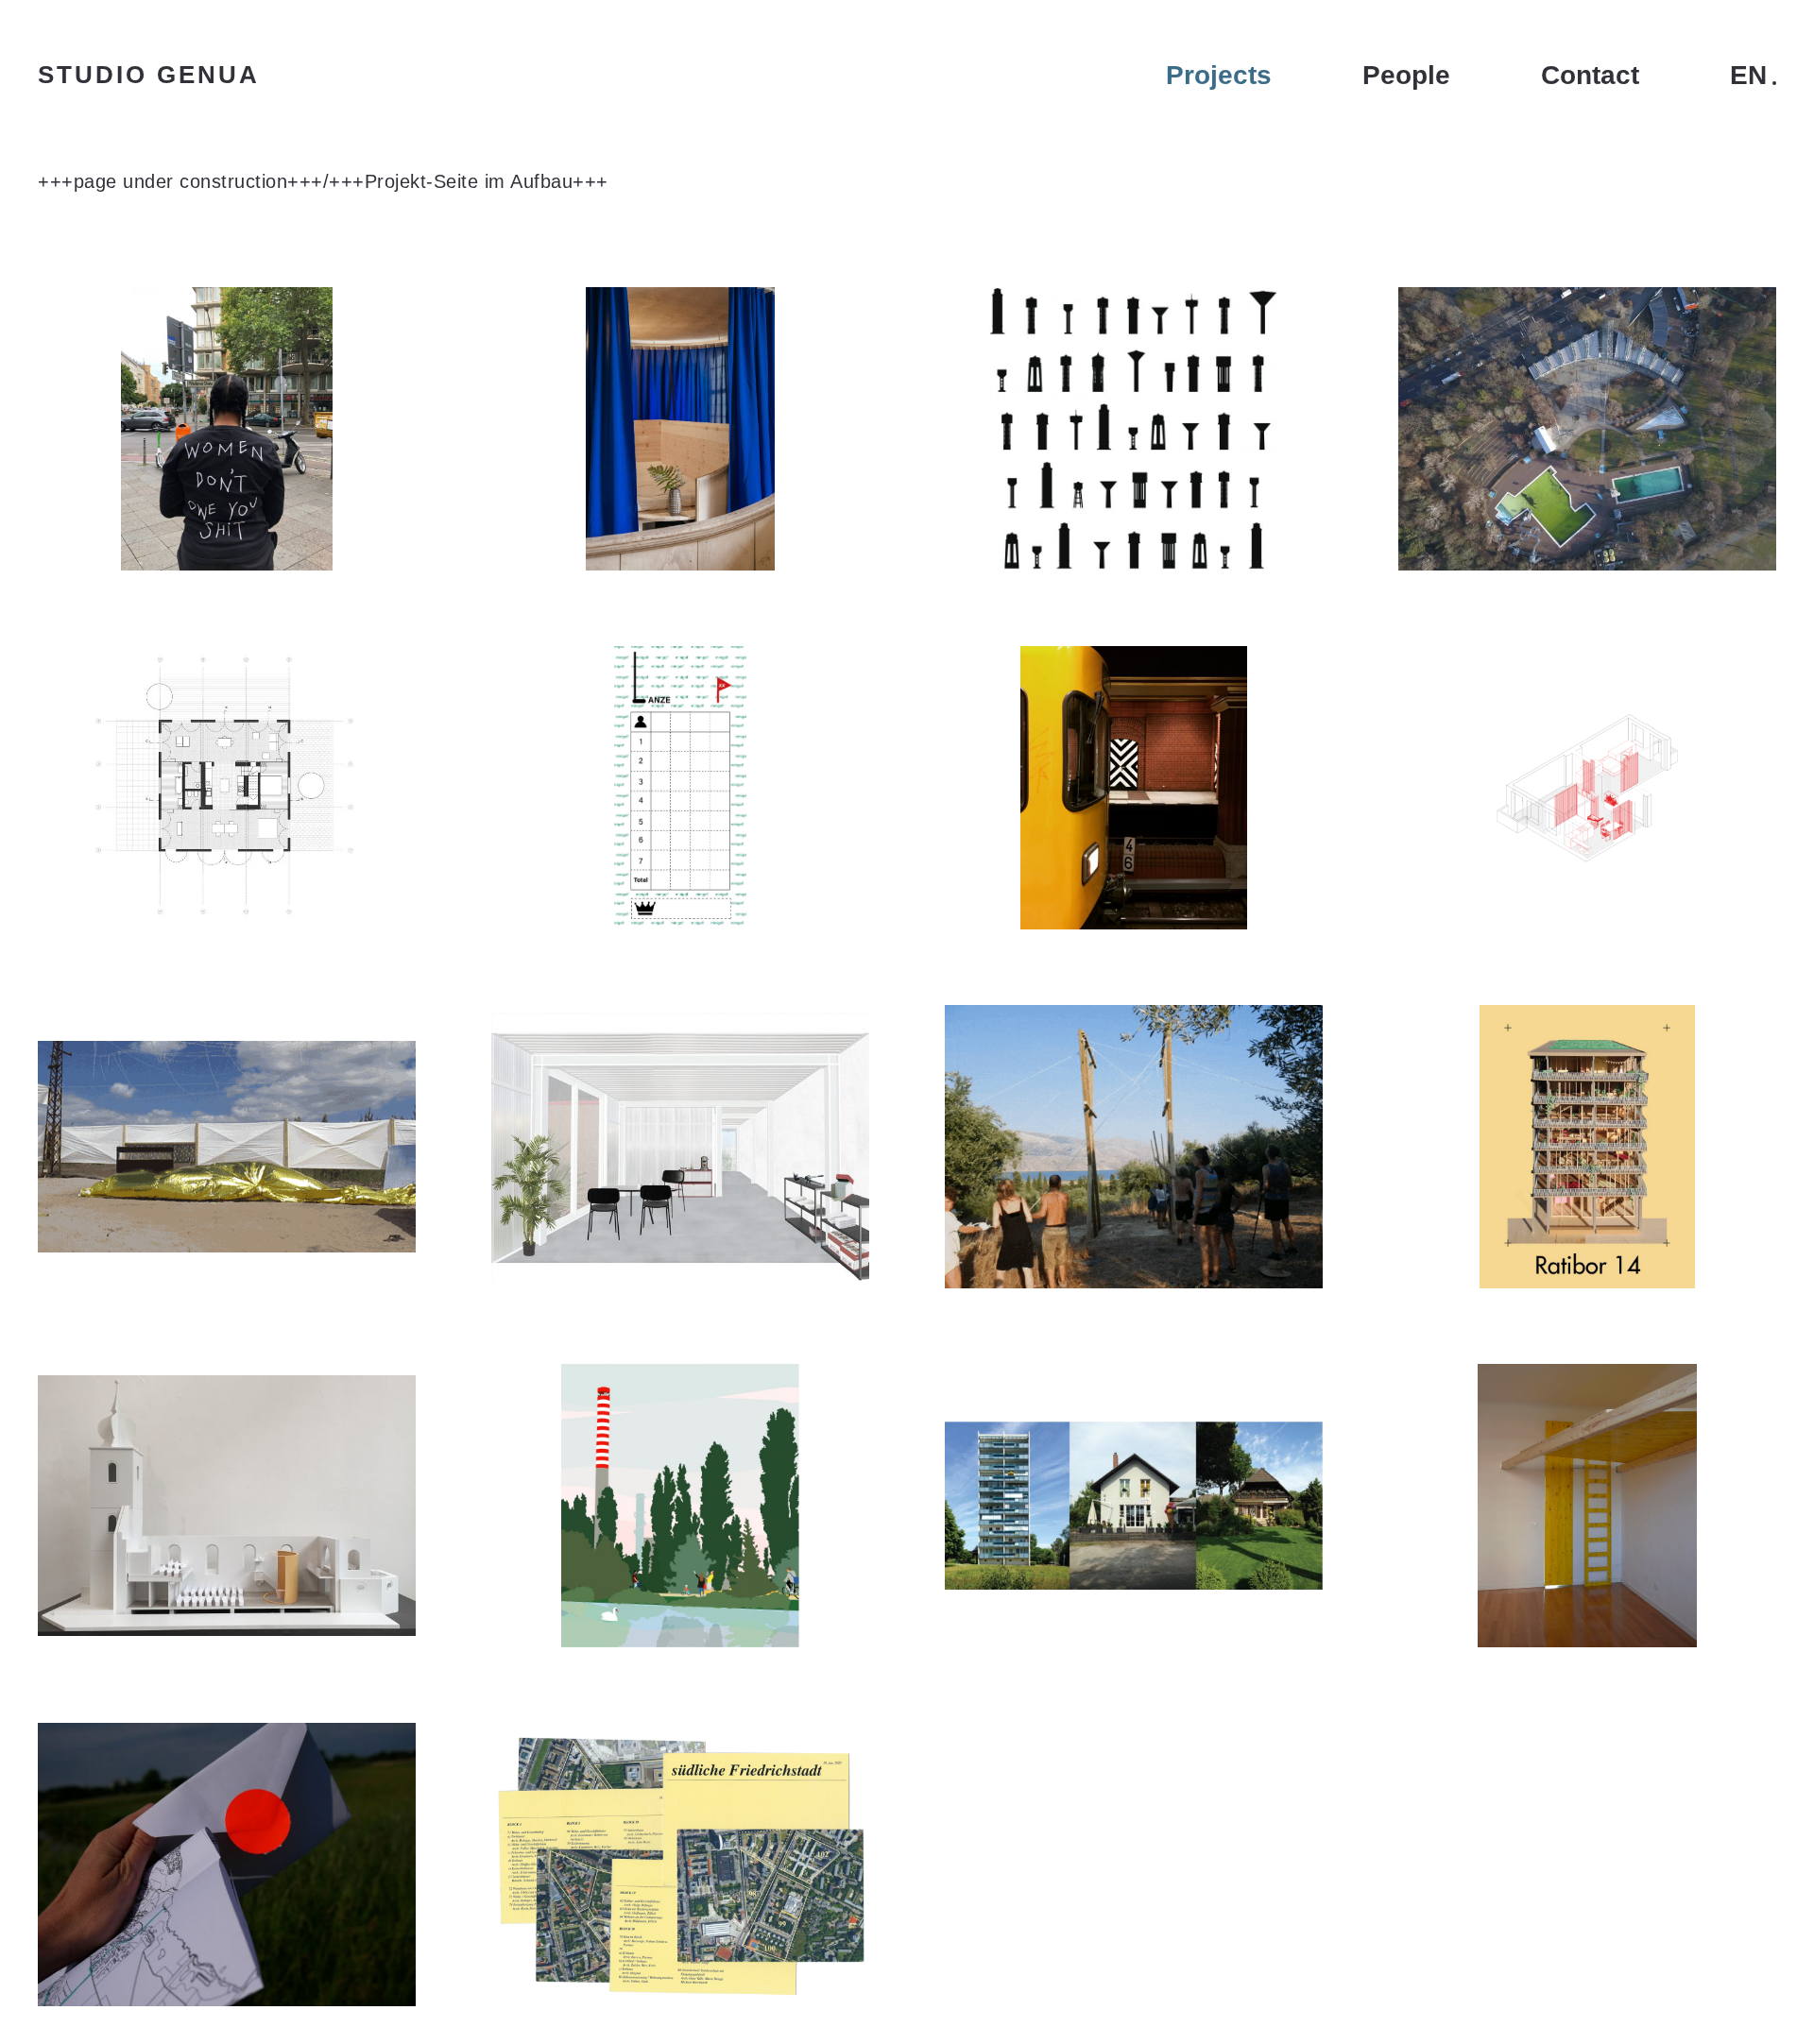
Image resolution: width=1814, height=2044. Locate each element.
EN (1748, 76)
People (1406, 76)
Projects (1219, 76)
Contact (1590, 76)
